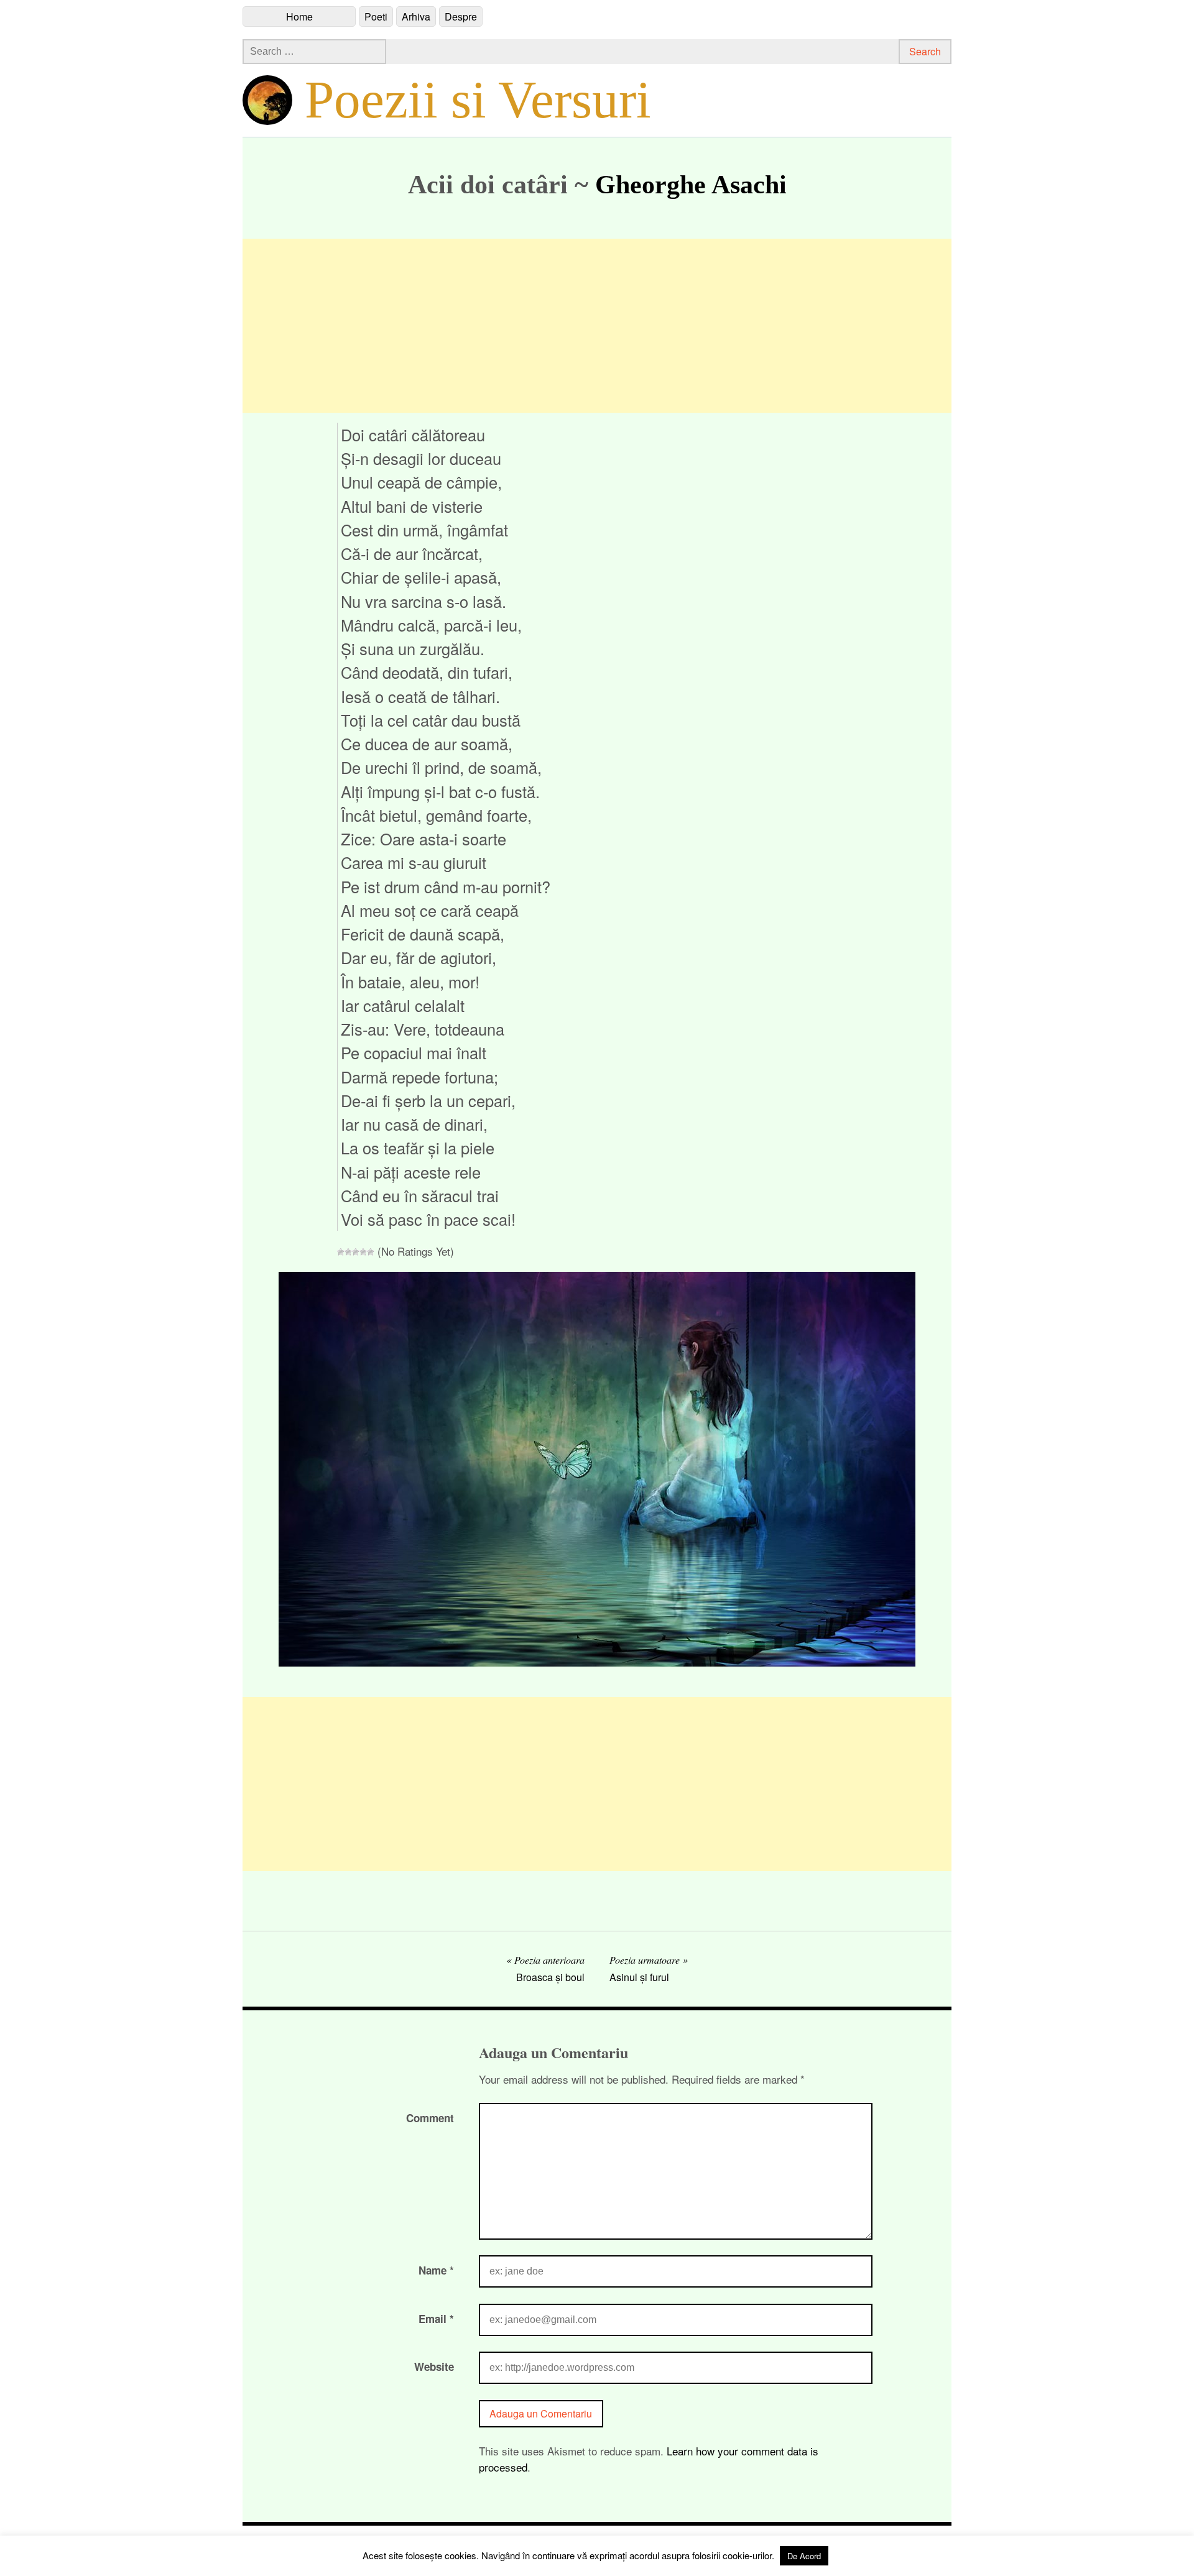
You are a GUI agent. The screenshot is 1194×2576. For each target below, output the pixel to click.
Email (436, 2319)
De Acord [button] (804, 2556)
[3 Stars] (356, 1252)
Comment (430, 2118)
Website (434, 2367)
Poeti (376, 16)
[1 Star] (341, 1252)
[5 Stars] (371, 1252)
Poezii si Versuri (478, 99)
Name (436, 2270)
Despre (461, 16)
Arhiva (416, 16)
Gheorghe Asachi (691, 185)
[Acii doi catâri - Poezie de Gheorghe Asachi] (597, 1662)
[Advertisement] (597, 326)
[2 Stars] (348, 1252)
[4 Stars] (363, 1252)
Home (299, 16)
